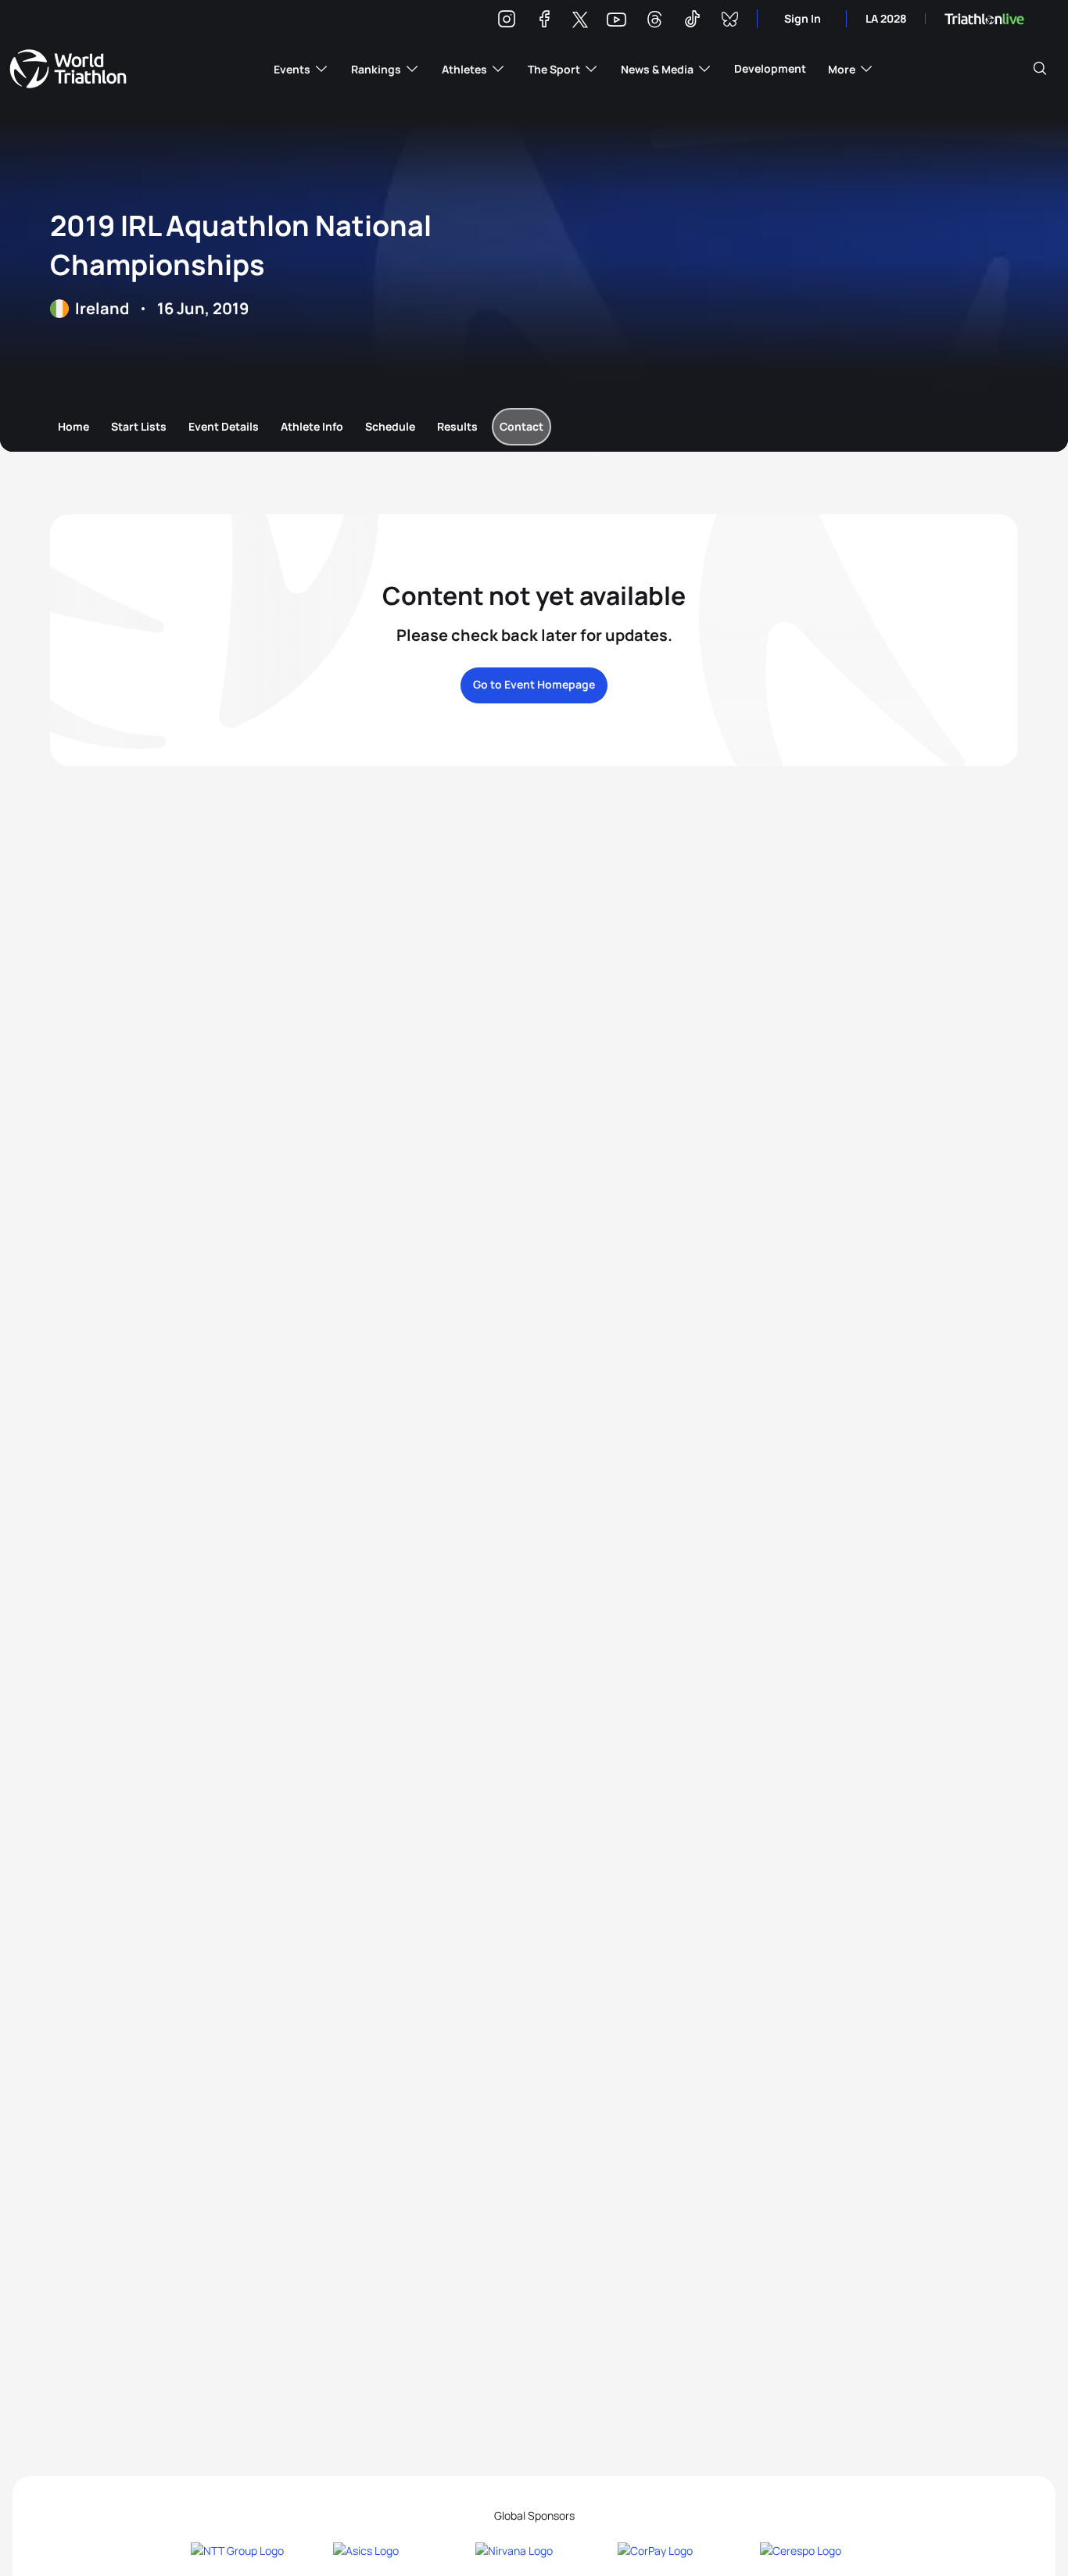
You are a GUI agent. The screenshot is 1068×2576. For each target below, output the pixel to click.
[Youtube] (616, 20)
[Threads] (654, 21)
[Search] (1040, 69)
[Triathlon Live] (984, 19)
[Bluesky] (729, 21)
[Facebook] (544, 21)
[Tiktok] (692, 21)
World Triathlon (68, 69)
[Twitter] (580, 21)
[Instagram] (507, 21)
